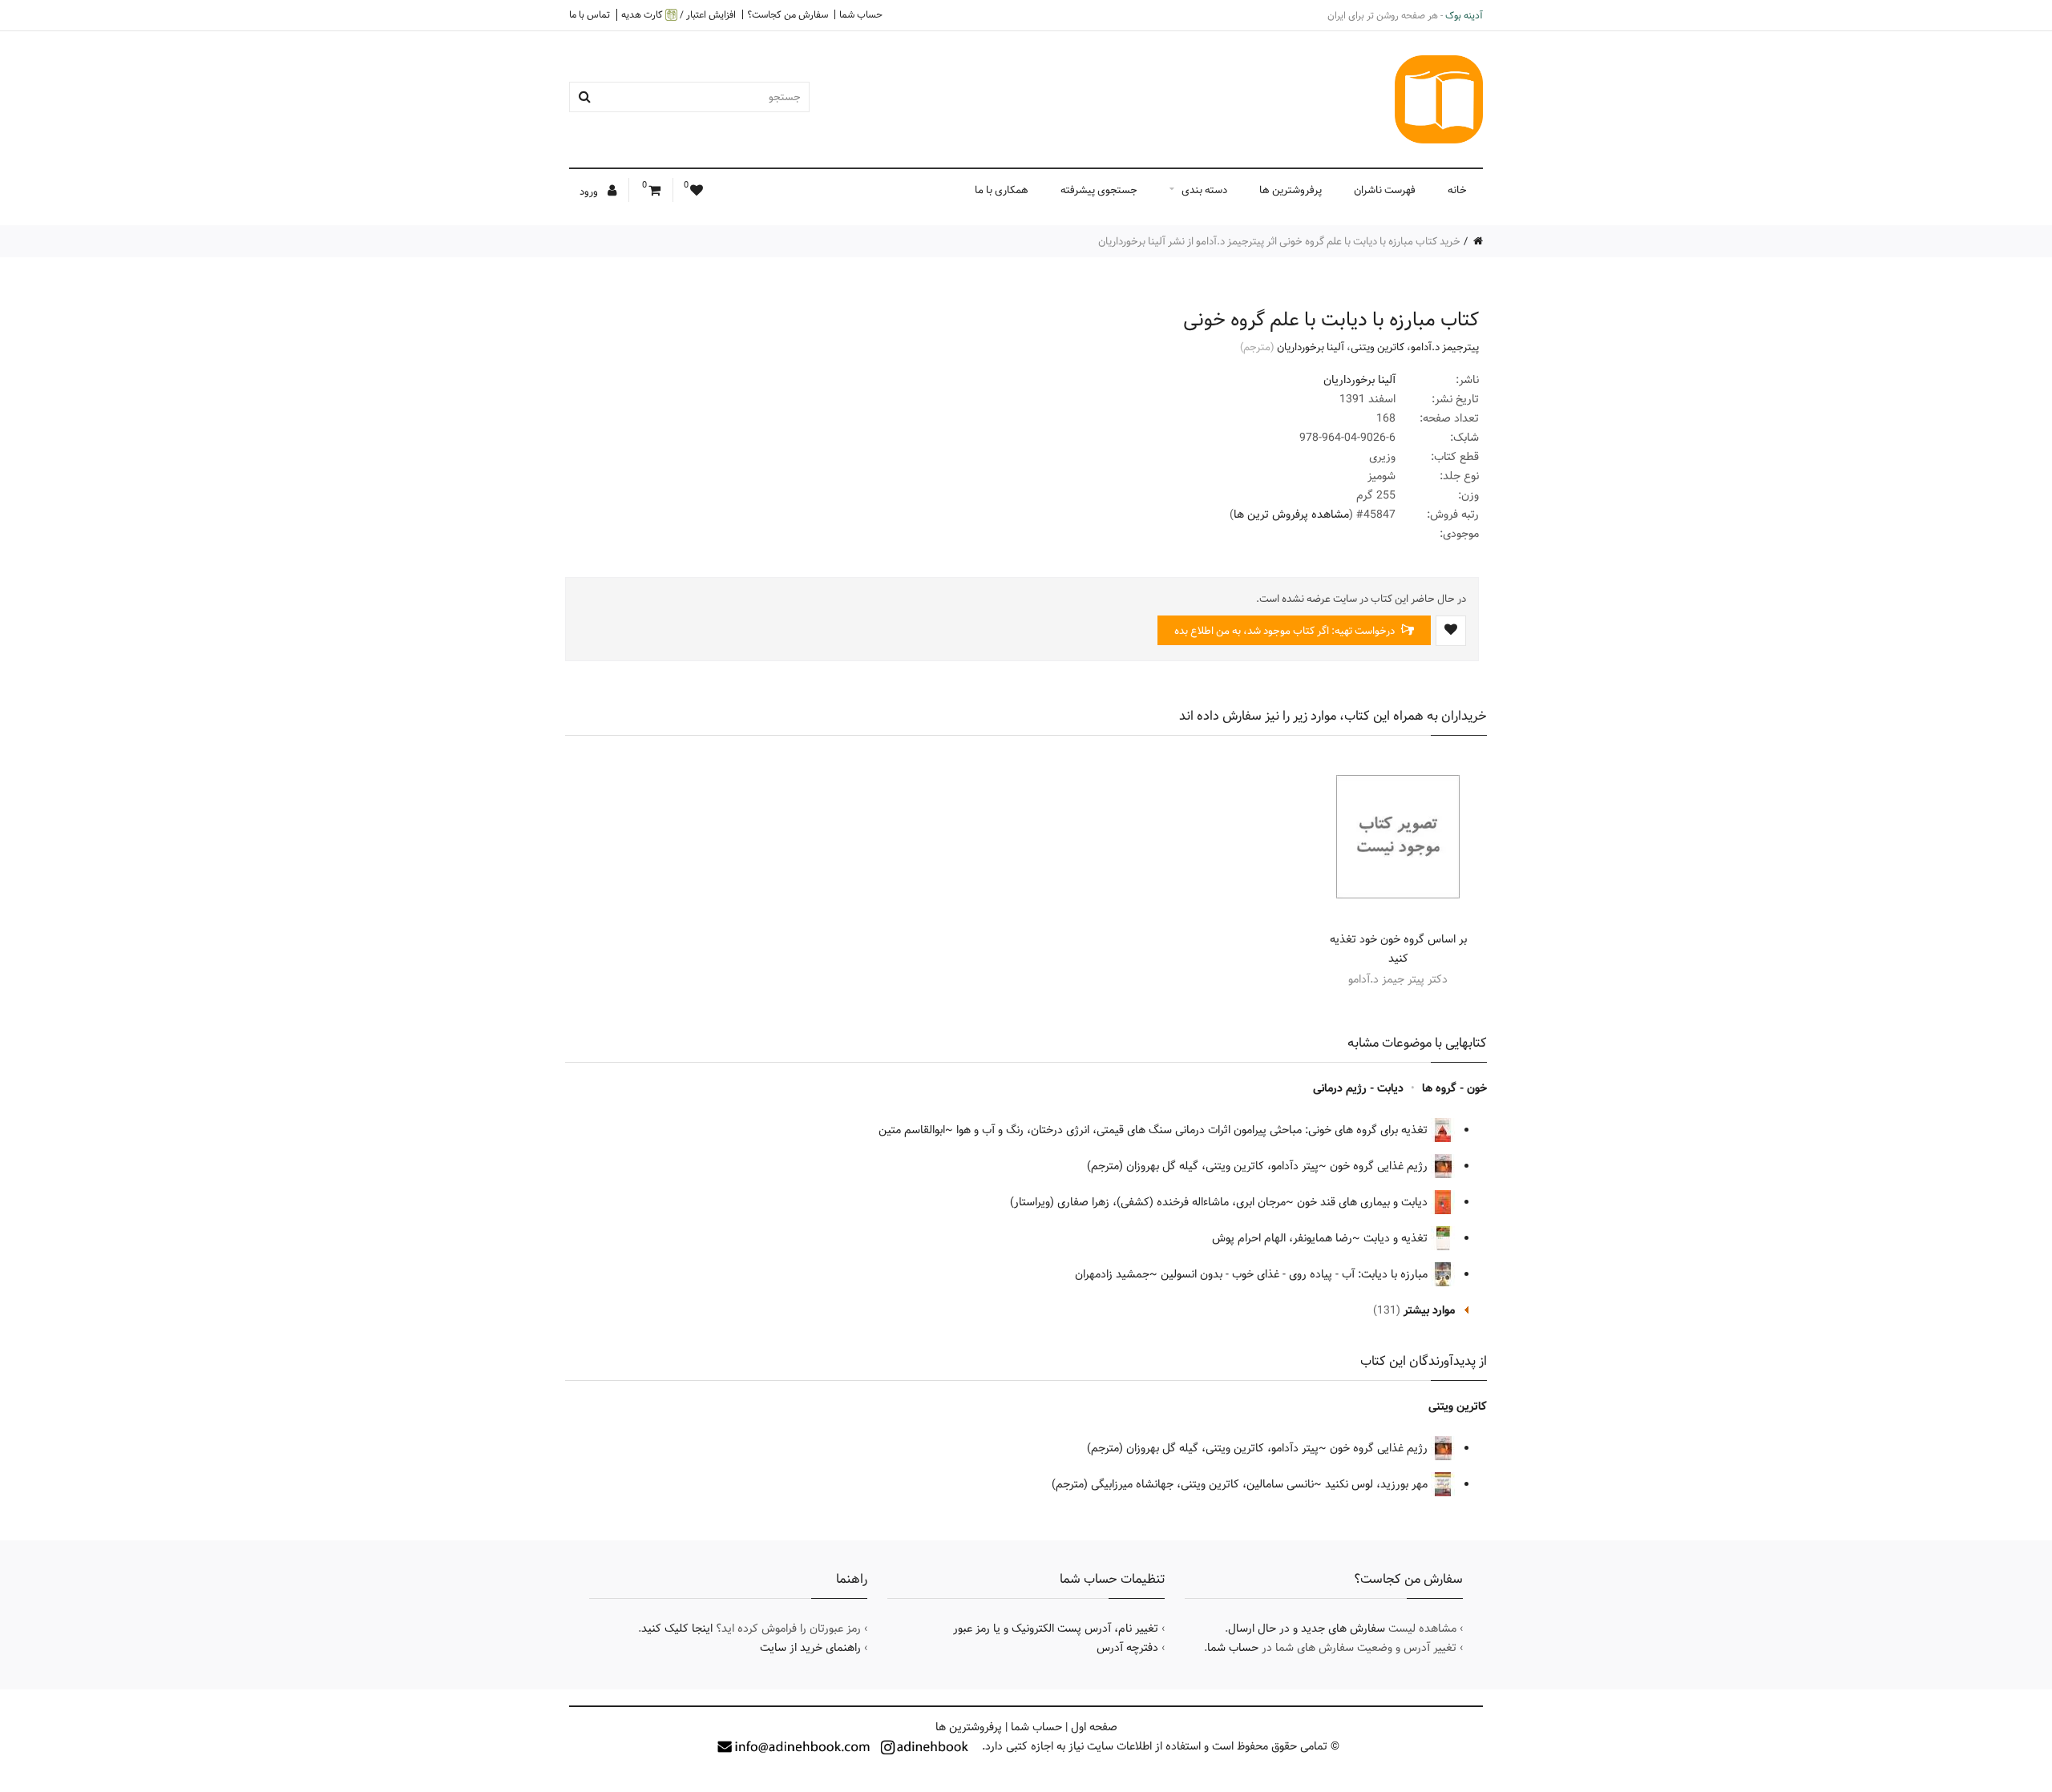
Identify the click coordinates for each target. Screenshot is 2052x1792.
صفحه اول (1094, 1727)
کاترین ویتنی (1377, 347)
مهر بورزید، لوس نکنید (1378, 1484)
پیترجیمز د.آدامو (1445, 347)
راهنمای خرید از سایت (810, 1648)
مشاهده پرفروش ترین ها (1291, 515)
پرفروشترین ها (1291, 190)
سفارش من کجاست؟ (788, 14)
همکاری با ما (1002, 190)
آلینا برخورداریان (1311, 347)
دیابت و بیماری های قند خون (1364, 1202)
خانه (1457, 190)
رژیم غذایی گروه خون (1380, 1166)
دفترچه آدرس (1127, 1648)
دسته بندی (1204, 190)
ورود (590, 192)
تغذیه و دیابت (1397, 1238)
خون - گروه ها (1454, 1088)
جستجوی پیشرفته (1099, 190)
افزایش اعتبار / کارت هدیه (679, 15)
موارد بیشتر (1429, 1310)
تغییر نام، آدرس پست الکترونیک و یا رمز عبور (1056, 1629)
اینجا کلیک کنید (677, 1629)
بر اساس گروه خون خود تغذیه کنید (1398, 949)
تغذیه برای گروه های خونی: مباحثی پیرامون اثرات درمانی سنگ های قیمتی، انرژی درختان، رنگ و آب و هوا (1194, 1130)
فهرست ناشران (1385, 190)
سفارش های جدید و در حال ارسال (1307, 1629)
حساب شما (861, 14)
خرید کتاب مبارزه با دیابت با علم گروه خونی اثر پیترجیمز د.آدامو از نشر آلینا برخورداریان (1279, 241)
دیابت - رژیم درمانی (1358, 1088)
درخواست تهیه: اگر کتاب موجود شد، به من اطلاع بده (1286, 631)
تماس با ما (590, 14)
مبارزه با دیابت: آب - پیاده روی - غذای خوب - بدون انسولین (1296, 1274)
